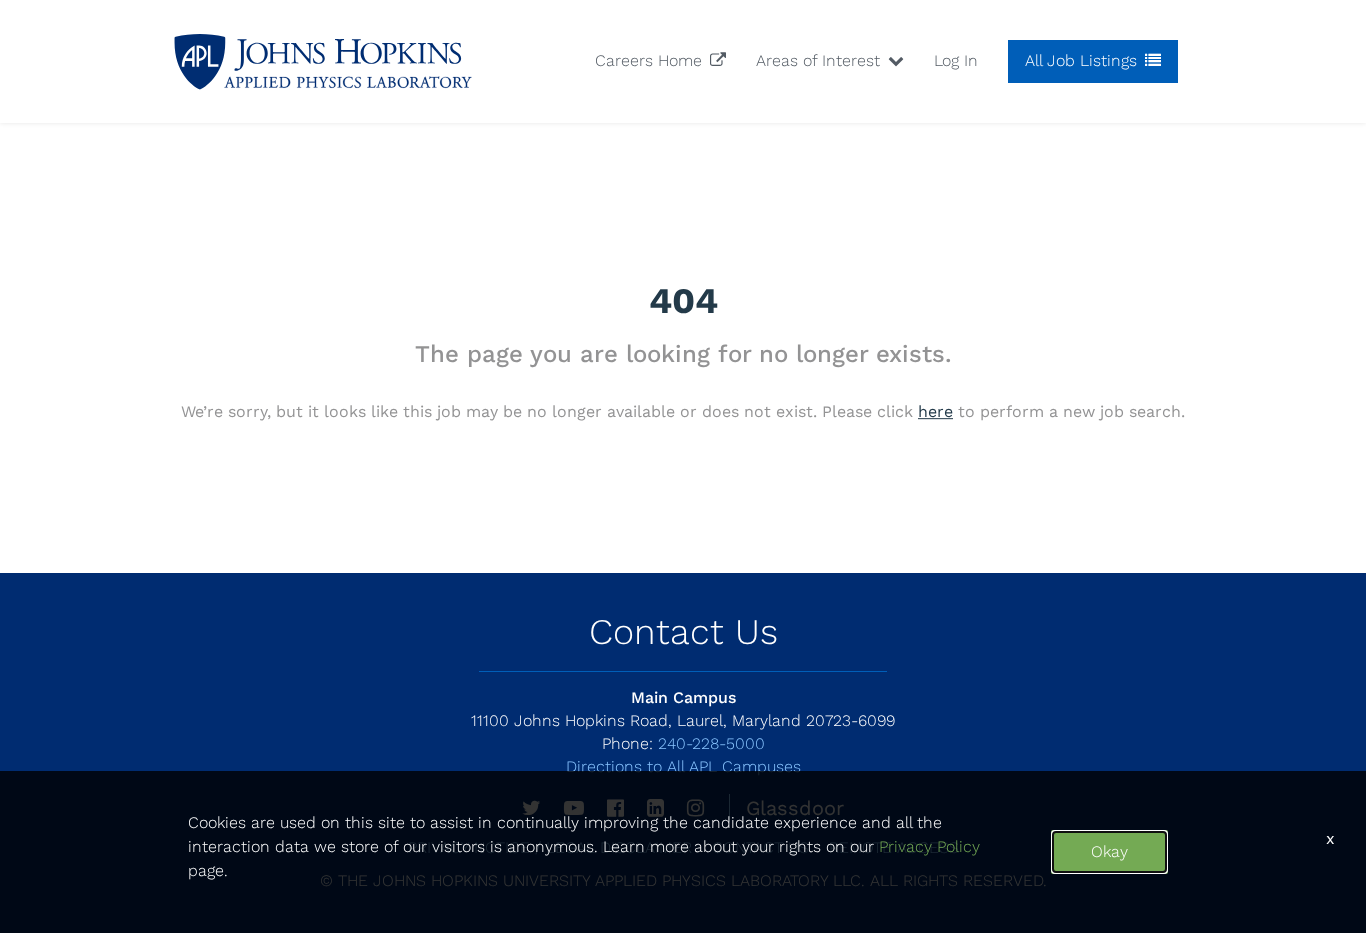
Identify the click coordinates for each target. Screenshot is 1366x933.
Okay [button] (1109, 851)
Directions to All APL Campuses (683, 766)
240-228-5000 (683, 743)
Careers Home (651, 60)
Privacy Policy (929, 846)
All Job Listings (1083, 60)
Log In (956, 60)
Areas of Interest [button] (820, 60)
